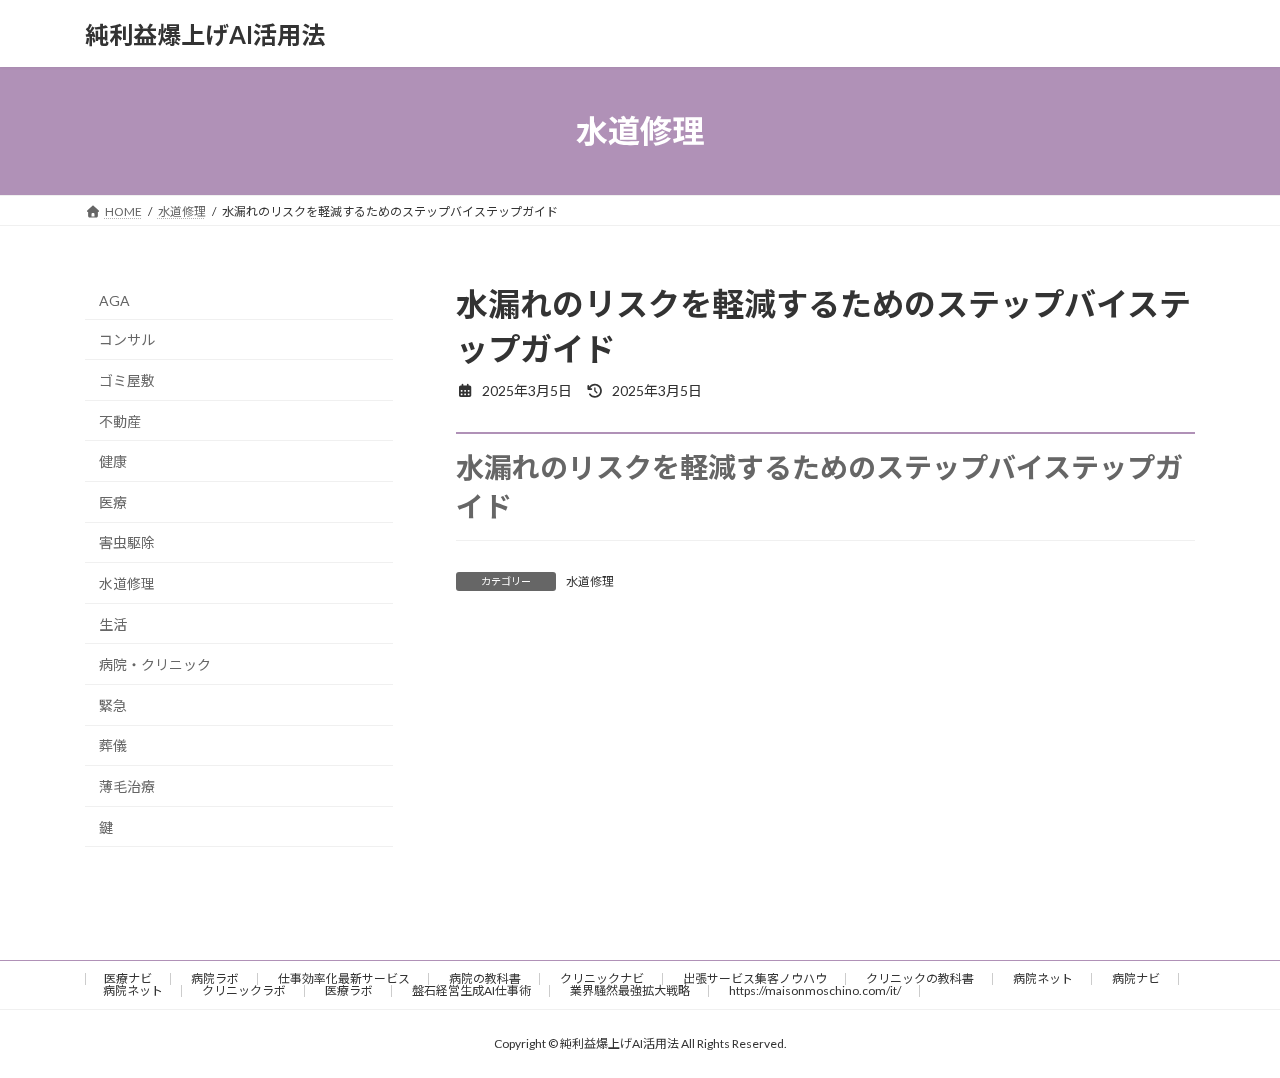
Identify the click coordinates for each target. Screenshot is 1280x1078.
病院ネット (1043, 978)
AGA (114, 300)
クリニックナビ (602, 978)
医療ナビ (128, 978)
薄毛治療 (127, 786)
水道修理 (590, 581)
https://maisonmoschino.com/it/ (815, 990)
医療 (113, 502)
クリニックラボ (244, 990)
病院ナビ (1136, 978)
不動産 (120, 421)
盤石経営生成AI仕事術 (471, 990)
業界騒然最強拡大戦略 (630, 990)
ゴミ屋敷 (127, 380)
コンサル (127, 340)
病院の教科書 (485, 978)
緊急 (113, 705)
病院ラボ (215, 978)
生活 (113, 624)
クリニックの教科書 (920, 978)
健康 (113, 461)
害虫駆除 (127, 543)
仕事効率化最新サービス (344, 978)
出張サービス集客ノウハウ (755, 978)
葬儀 (113, 746)
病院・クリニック (155, 664)
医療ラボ (349, 990)
